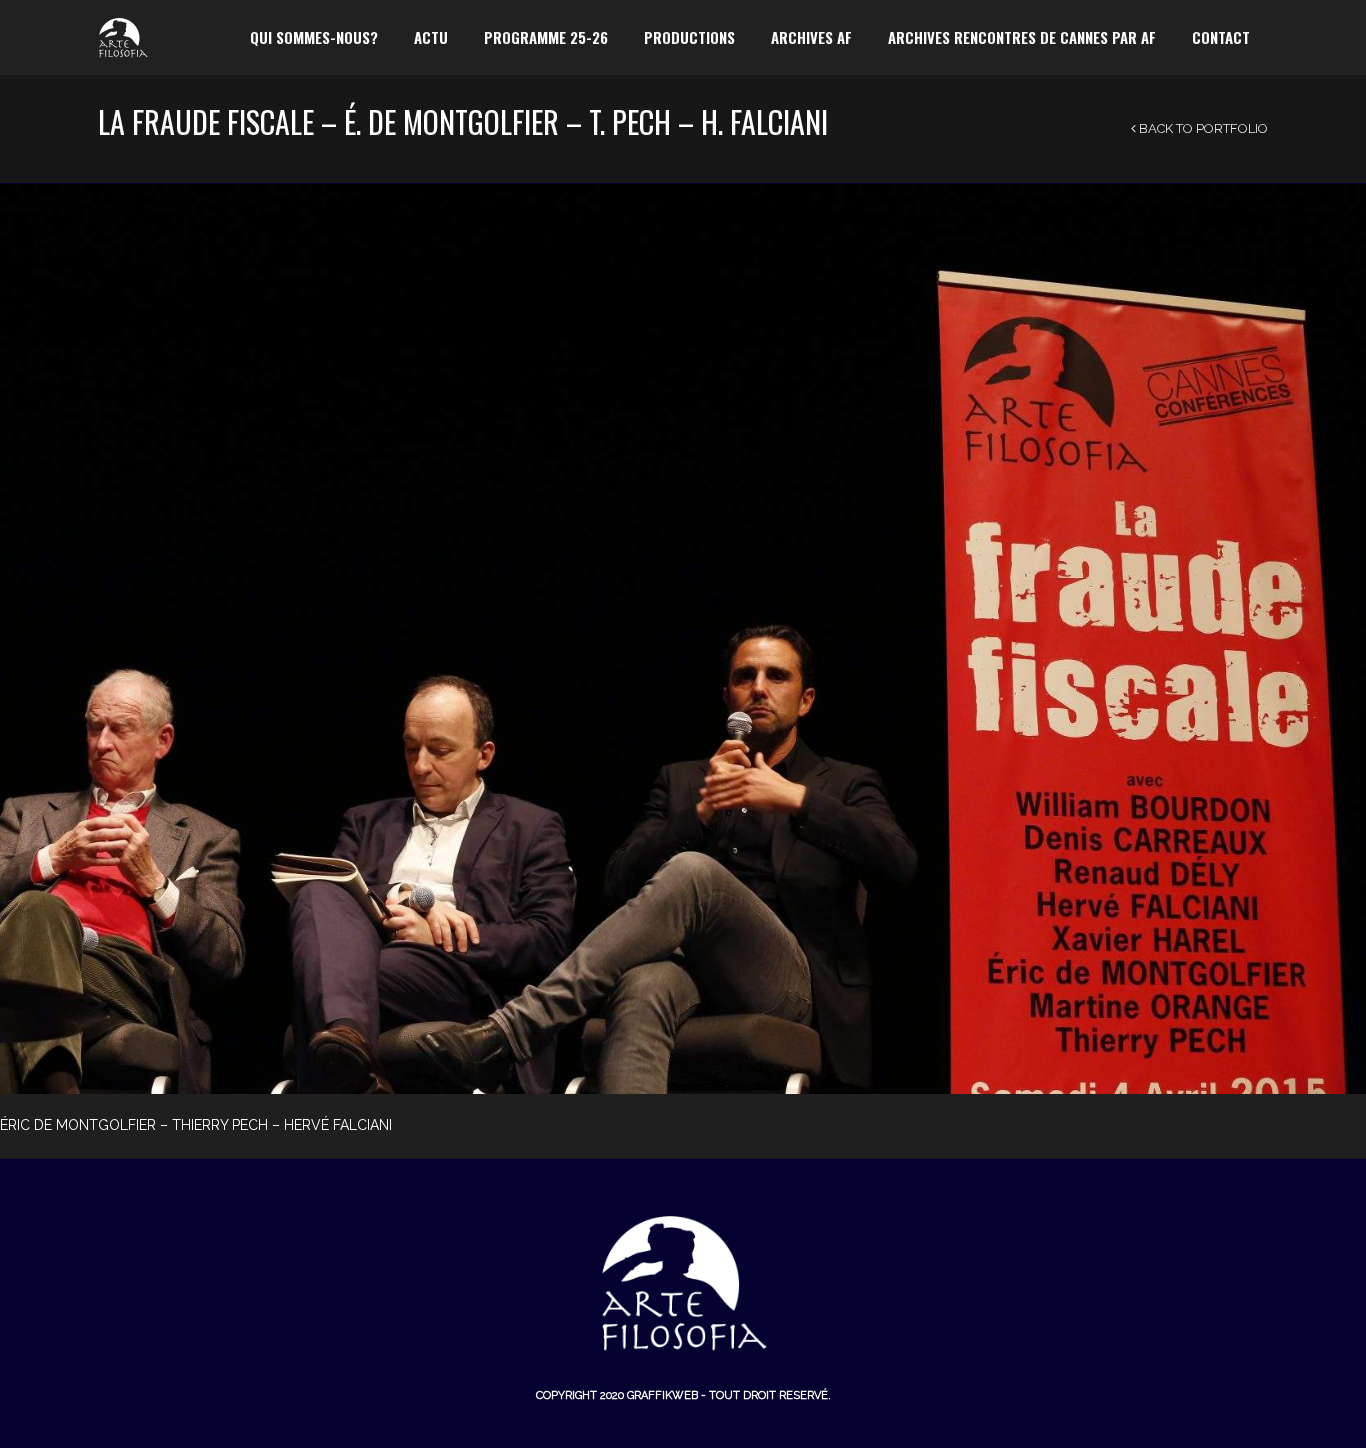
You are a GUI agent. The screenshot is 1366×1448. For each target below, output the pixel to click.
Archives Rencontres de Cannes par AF (1022, 37)
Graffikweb (662, 1395)
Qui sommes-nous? (314, 37)
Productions (689, 37)
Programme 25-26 (546, 37)
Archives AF (811, 37)
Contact (1221, 37)
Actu (431, 37)
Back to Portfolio (1202, 128)
